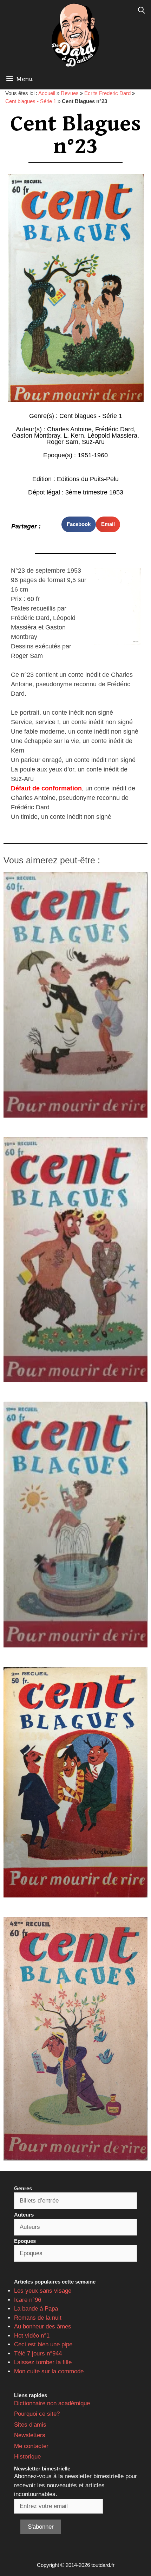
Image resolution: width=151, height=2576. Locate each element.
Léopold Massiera (112, 436)
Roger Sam (62, 442)
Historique (27, 2457)
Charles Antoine (69, 429)
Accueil (47, 93)
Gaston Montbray (36, 436)
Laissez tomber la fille (43, 2362)
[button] (79, 524)
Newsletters (30, 2435)
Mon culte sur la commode (49, 2371)
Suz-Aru (93, 442)
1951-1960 (93, 455)
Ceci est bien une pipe (43, 2344)
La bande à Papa (36, 2309)
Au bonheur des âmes (43, 2327)
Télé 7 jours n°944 (38, 2354)
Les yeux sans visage (43, 2291)
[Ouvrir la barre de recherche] (142, 11)
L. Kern (74, 436)
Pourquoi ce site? (37, 2414)
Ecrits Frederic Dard (107, 93)
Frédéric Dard (114, 429)
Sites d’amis (30, 2425)
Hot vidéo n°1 (32, 2336)
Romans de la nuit (38, 2318)
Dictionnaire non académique (52, 2403)
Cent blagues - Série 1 (31, 101)
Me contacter (31, 2446)
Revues (70, 93)
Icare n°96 (28, 2300)
